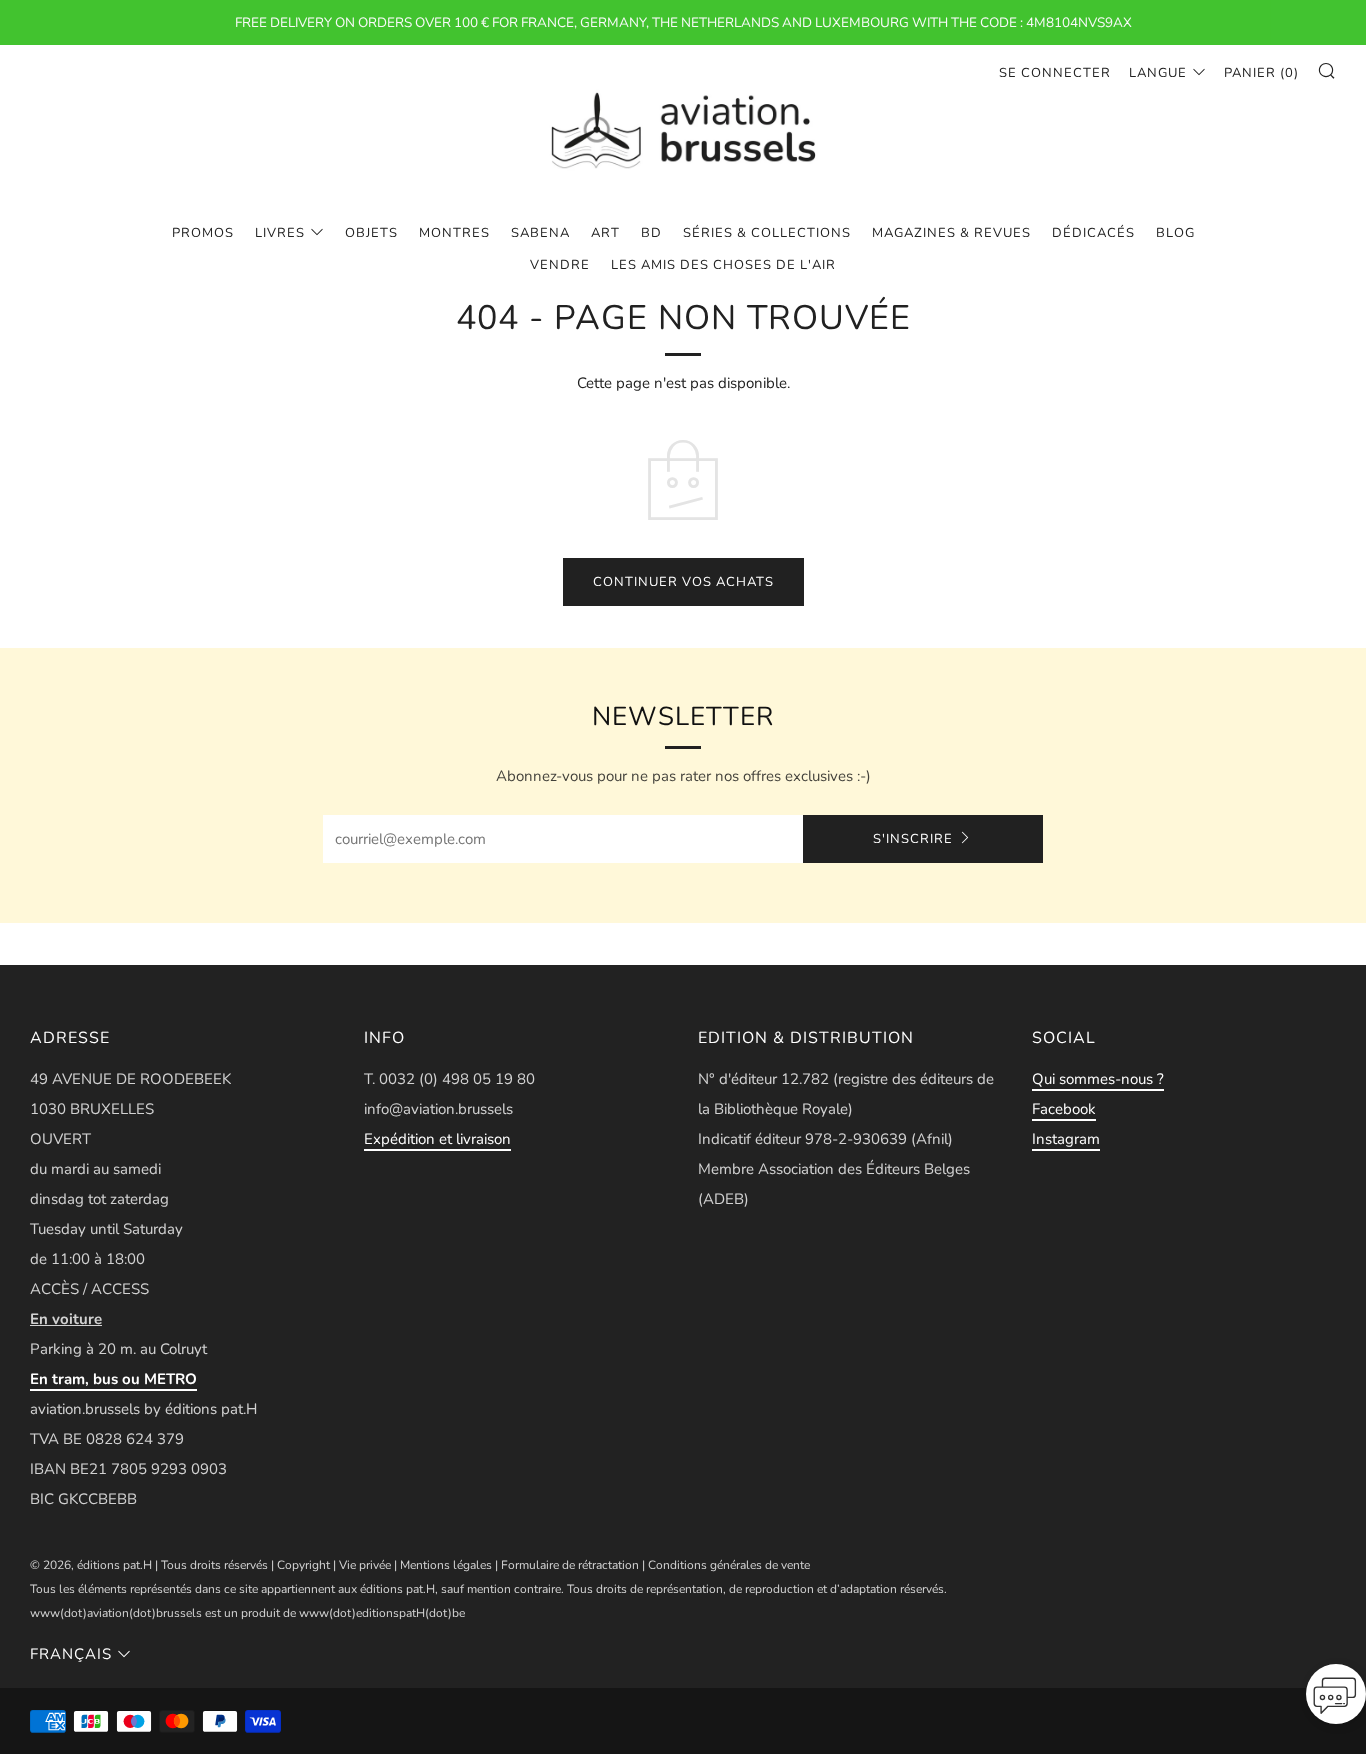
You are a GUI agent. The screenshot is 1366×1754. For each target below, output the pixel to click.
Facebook (1064, 1109)
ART (605, 233)
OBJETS (371, 233)
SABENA (540, 233)
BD (651, 233)
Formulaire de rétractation (570, 1565)
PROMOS (203, 233)
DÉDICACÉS (1093, 233)
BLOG (1175, 233)
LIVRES (280, 233)
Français (71, 1654)
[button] (1336, 1700)
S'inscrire (913, 839)
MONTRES (454, 233)
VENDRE (560, 265)
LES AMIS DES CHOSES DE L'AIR (723, 265)
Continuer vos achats (683, 582)
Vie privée (365, 1565)
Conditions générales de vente (729, 1565)
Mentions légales (446, 1565)
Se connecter (1055, 73)
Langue (1158, 73)
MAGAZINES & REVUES (951, 233)
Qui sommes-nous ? (1098, 1079)
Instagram (1066, 1139)
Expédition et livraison (437, 1139)
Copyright (303, 1565)
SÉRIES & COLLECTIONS (767, 233)
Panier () (1261, 73)
